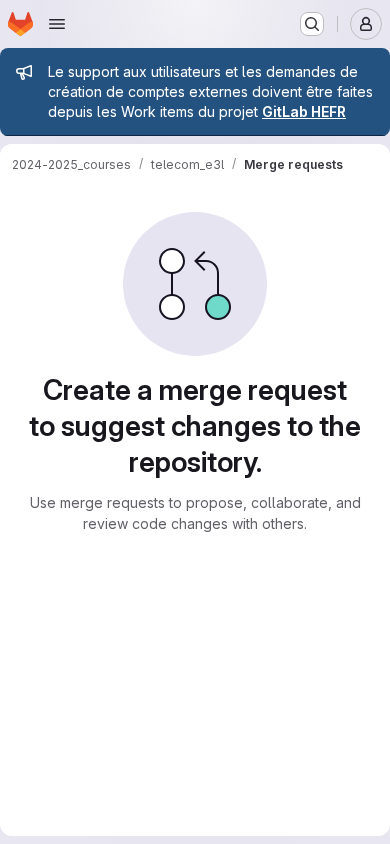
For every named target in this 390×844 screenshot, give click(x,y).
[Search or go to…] (312, 24)
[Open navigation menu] (57, 24)
